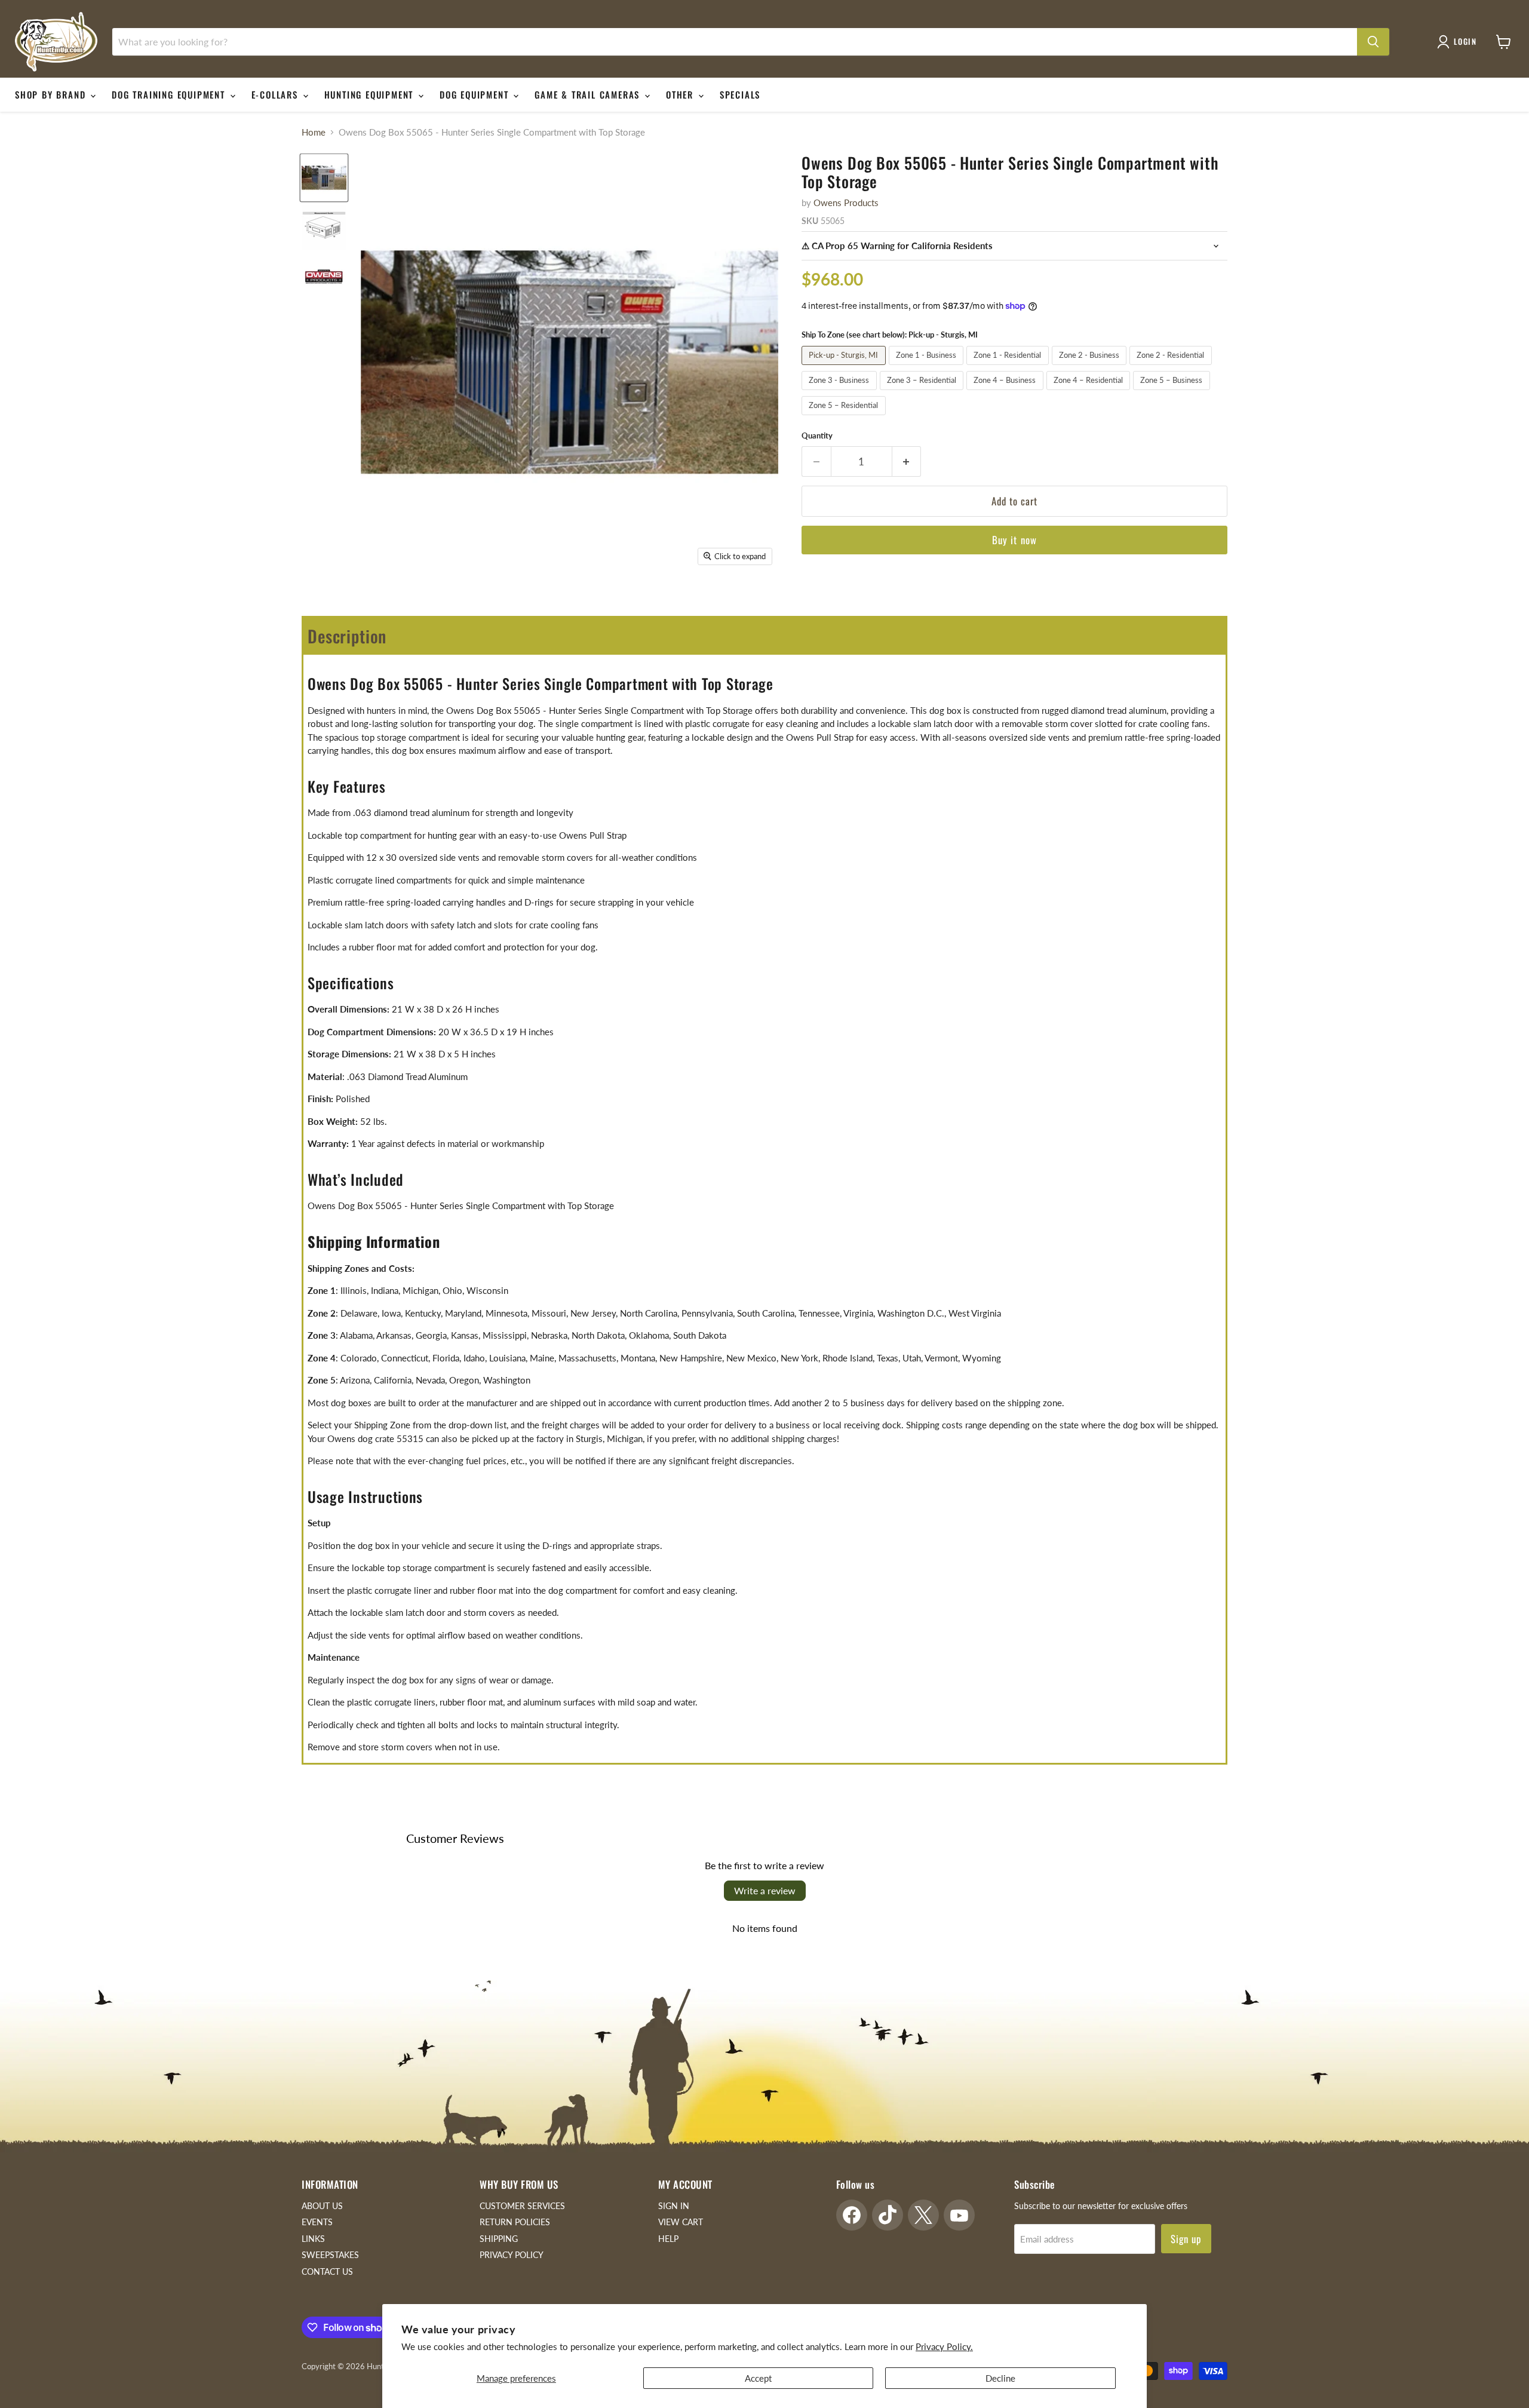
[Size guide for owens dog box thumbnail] (324, 227)
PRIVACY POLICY (512, 2255)
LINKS (313, 2239)
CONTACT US (327, 2272)
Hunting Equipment (371, 94)
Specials (740, 94)
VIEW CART (681, 2222)
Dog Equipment (476, 94)
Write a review (765, 1890)
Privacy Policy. (944, 2346)
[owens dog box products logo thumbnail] (324, 277)
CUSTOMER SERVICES (522, 2206)
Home (314, 132)
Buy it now (1014, 540)
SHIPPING (499, 2239)
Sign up (1186, 2239)
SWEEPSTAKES (330, 2255)
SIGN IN (674, 2206)
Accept (758, 2378)
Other (681, 94)
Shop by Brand (52, 94)
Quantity (817, 436)
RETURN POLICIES (515, 2222)
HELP (668, 2239)
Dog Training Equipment (170, 94)
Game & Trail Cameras (589, 94)
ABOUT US (322, 2206)
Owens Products (846, 203)
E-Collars (277, 94)
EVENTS (317, 2222)
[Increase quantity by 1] (907, 461)
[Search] (1373, 42)
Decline (1000, 2378)
